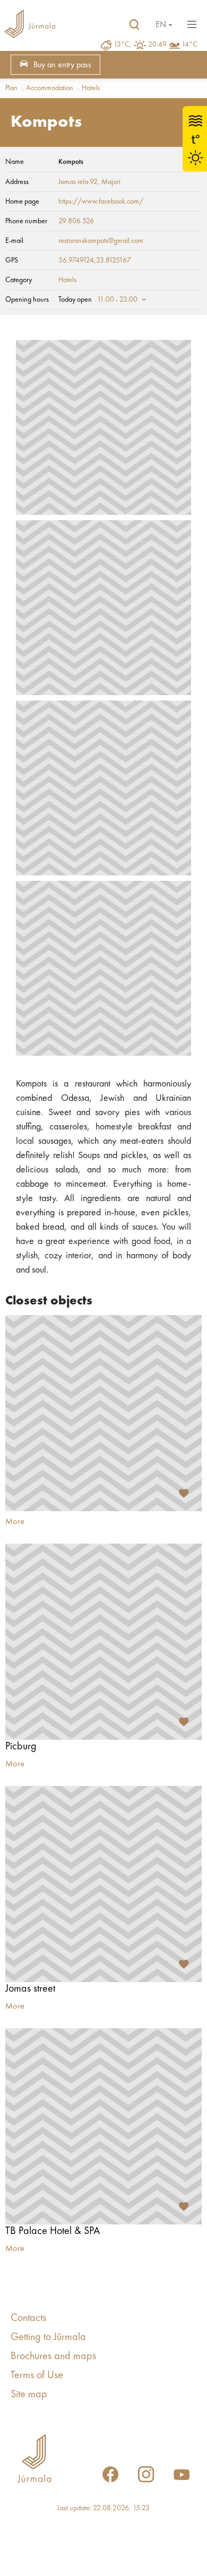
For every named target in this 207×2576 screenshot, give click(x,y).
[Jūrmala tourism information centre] (30, 25)
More (15, 1522)
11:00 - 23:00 (117, 300)
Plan (11, 88)
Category (19, 280)
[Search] (134, 25)
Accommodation (50, 88)
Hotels (91, 88)
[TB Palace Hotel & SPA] (103, 2126)
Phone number (26, 221)
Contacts (28, 2318)
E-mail (14, 241)
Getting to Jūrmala (48, 2337)
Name (15, 162)
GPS (12, 260)
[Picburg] (103, 1642)
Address (17, 182)
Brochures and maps (53, 2356)
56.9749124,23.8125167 (95, 260)
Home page (22, 201)
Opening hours (27, 300)
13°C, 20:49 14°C (156, 45)
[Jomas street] (103, 1884)
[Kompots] (103, 427)
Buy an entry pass (62, 65)
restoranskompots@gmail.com (101, 241)
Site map (29, 2395)
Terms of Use (37, 2376)
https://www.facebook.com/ (101, 201)
